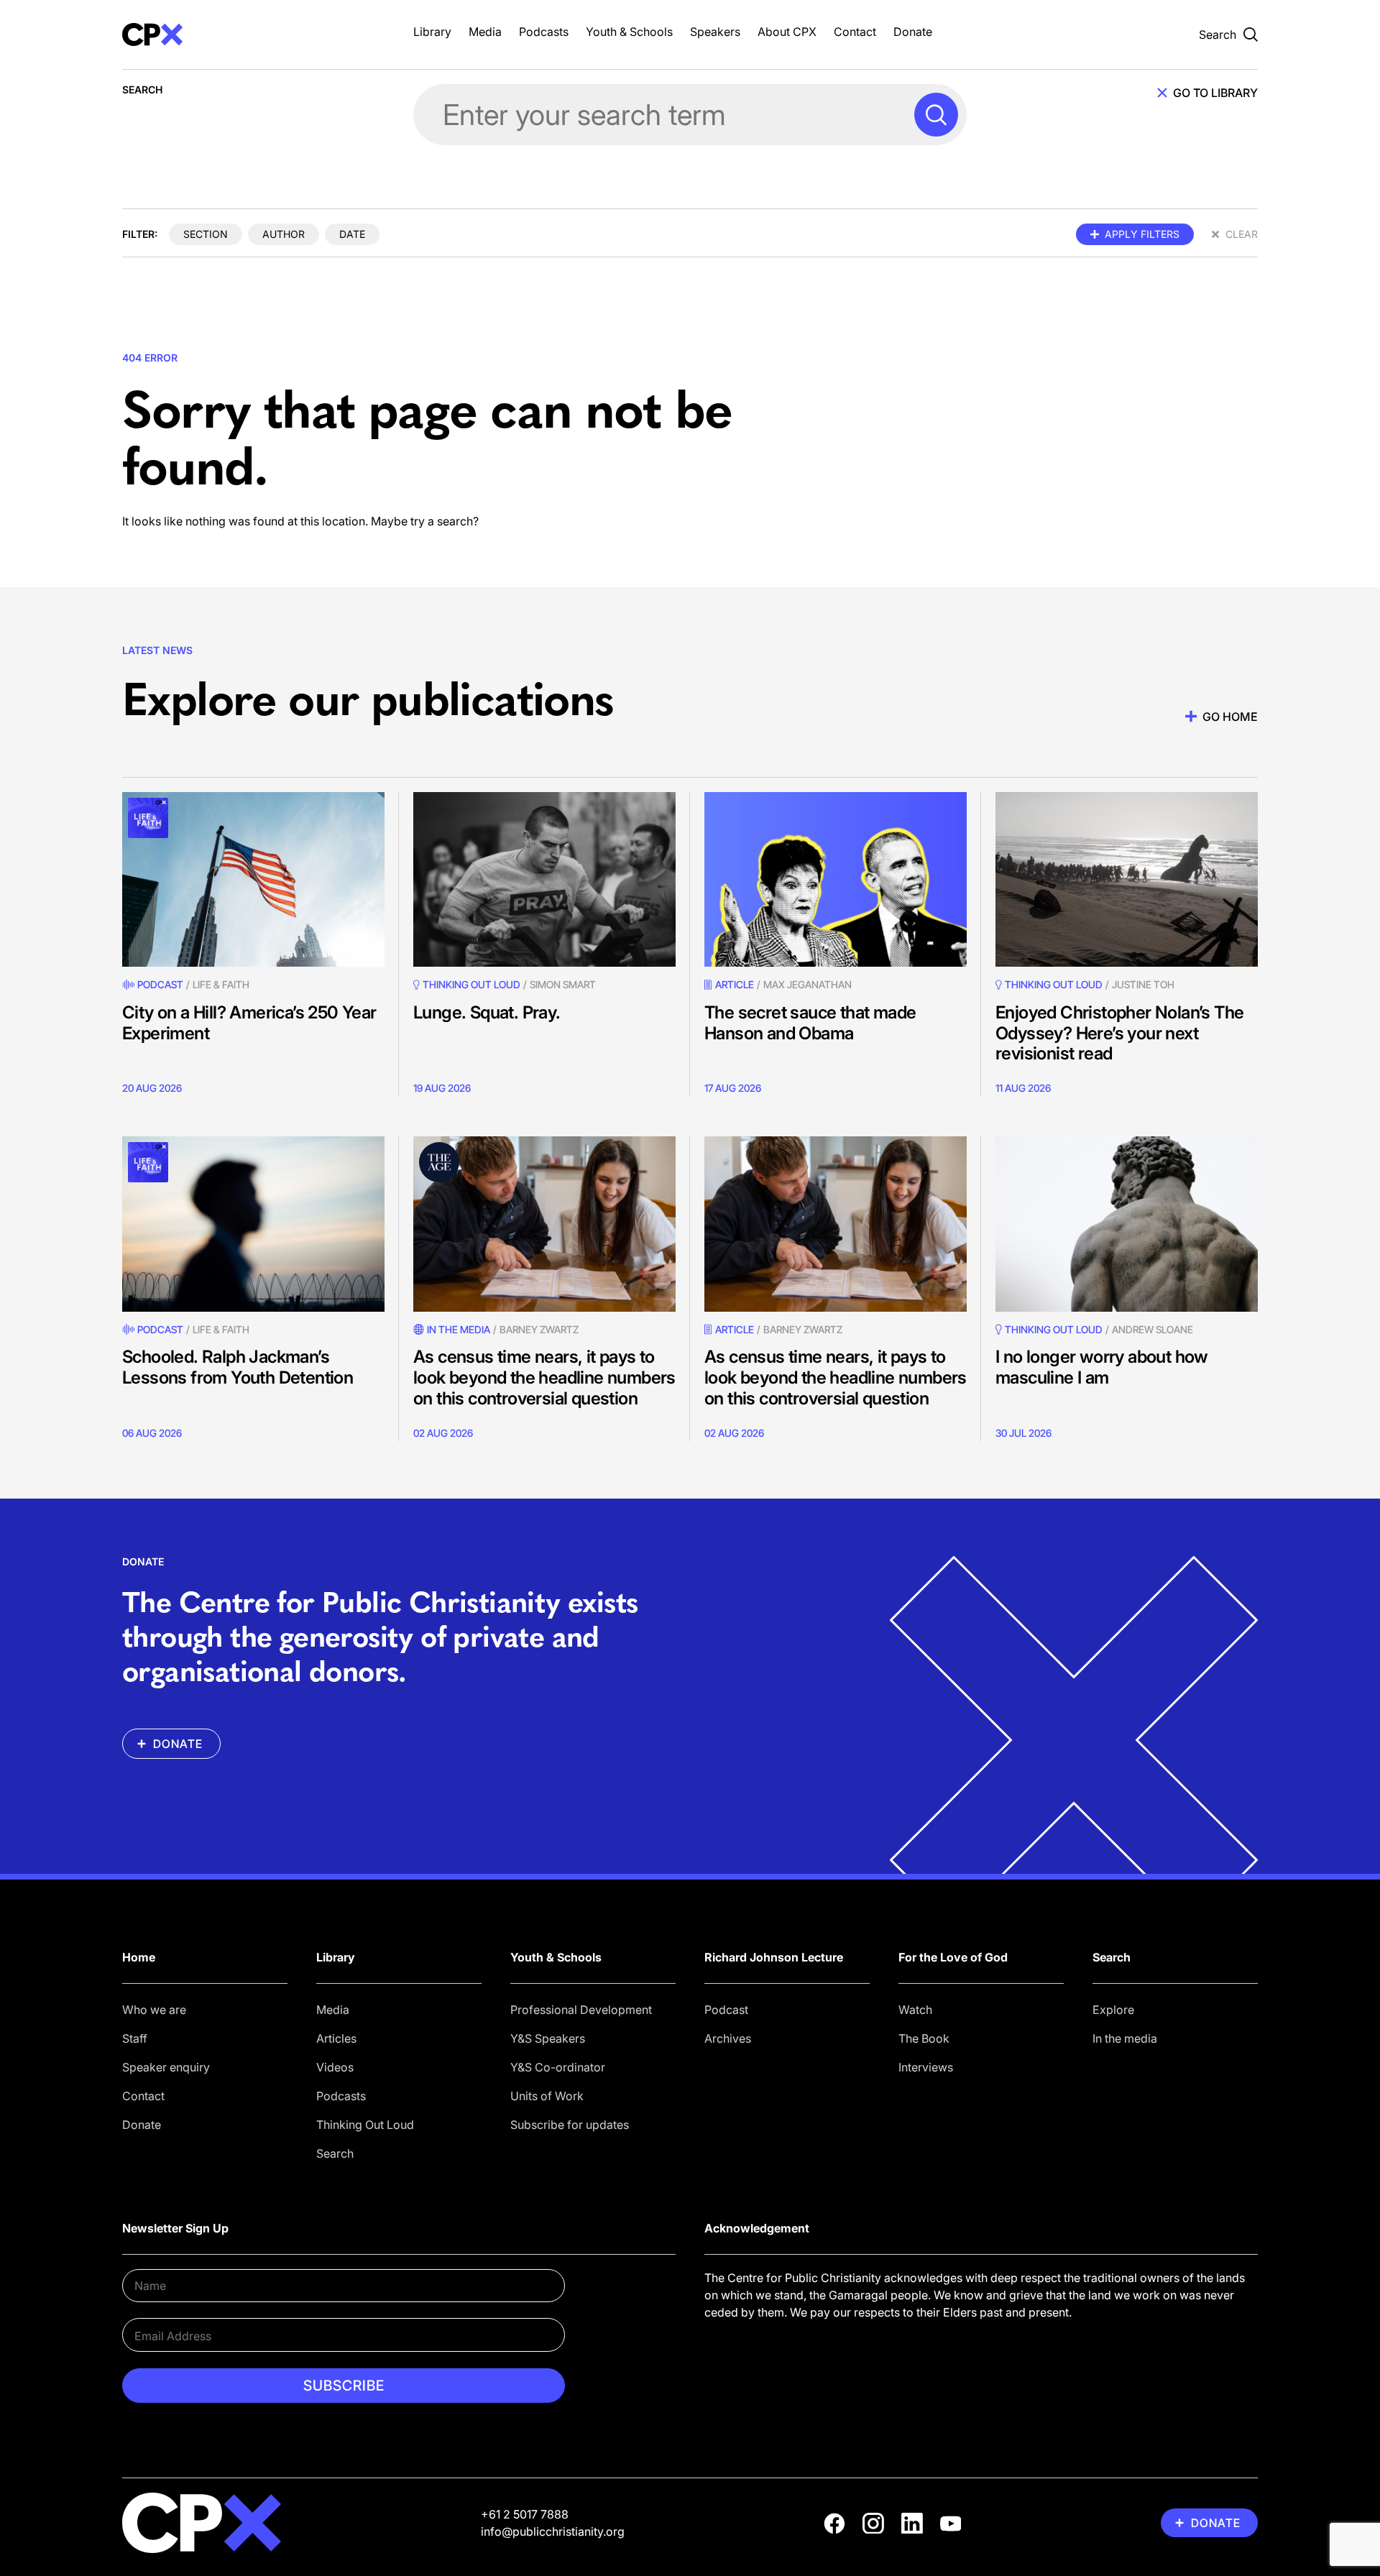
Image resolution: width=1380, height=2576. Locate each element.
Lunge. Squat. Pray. (487, 1012)
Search (335, 2153)
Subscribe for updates (570, 2125)
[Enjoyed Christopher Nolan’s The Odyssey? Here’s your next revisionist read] (1127, 879)
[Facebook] (834, 2524)
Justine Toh (1143, 984)
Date (352, 234)
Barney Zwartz (539, 1329)
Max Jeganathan (808, 984)
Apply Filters (1142, 234)
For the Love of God (953, 1957)
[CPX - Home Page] (253, 34)
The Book (924, 2038)
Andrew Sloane (1153, 1329)
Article (735, 984)
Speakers (715, 32)
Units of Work (547, 2096)
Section (206, 234)
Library (432, 32)
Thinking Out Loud (365, 2125)
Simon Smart (563, 984)
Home (139, 1957)
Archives (728, 2038)
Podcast (160, 984)
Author (284, 234)
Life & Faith (221, 984)
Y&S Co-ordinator (558, 2067)
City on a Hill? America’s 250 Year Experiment (249, 1023)
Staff (135, 2038)
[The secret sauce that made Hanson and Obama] (836, 879)
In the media (1125, 2038)
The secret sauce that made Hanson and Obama (810, 1023)
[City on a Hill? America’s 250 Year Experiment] (253, 879)
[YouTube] (951, 2524)
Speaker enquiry (166, 2067)
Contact (855, 32)
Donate (913, 32)
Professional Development (581, 2010)
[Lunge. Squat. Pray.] (544, 879)
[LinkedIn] (912, 2524)
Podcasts (544, 32)
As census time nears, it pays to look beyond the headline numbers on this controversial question (544, 1377)
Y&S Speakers (548, 2038)
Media (485, 32)
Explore (1113, 2010)
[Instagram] (873, 2524)
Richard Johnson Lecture (774, 1957)
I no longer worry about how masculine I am (1102, 1367)
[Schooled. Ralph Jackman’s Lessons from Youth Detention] (253, 1224)
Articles (336, 2038)
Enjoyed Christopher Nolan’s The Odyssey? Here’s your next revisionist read (1119, 1033)
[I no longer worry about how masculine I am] (1127, 1224)
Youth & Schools (629, 32)
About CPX (787, 32)
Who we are (154, 2010)
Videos (335, 2067)
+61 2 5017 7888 (525, 2514)
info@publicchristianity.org (553, 2531)
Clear (1242, 234)
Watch (915, 2010)
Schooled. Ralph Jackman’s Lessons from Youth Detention (238, 1367)
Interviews (926, 2067)
